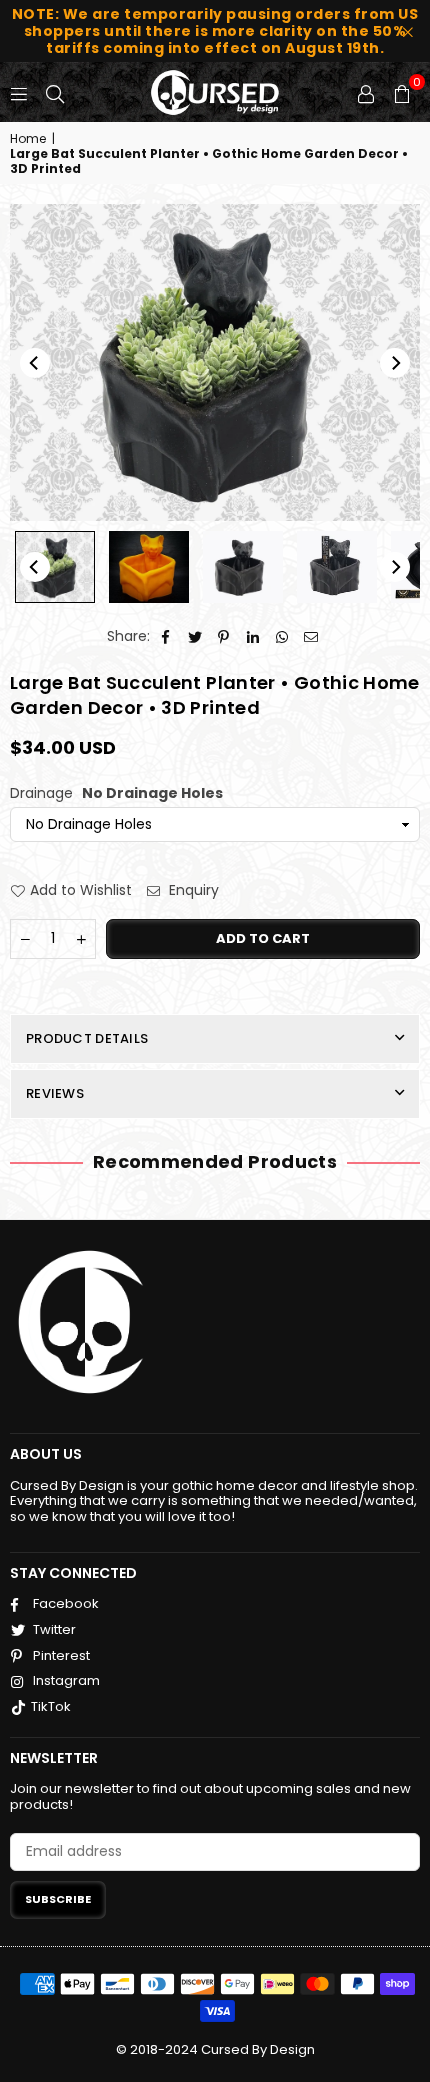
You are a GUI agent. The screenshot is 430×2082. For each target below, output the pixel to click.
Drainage (116, 793)
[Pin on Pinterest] (224, 636)
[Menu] (19, 92)
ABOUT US (46, 1454)
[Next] (395, 363)
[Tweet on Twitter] (195, 636)
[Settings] (366, 92)
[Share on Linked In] (253, 636)
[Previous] (35, 363)
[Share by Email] (311, 636)
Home (28, 139)
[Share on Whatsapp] (282, 636)
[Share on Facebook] (166, 636)
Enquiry (192, 890)
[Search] (55, 92)
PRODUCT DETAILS (87, 1038)
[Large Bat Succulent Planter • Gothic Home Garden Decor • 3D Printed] (55, 567)
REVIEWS (55, 1093)
